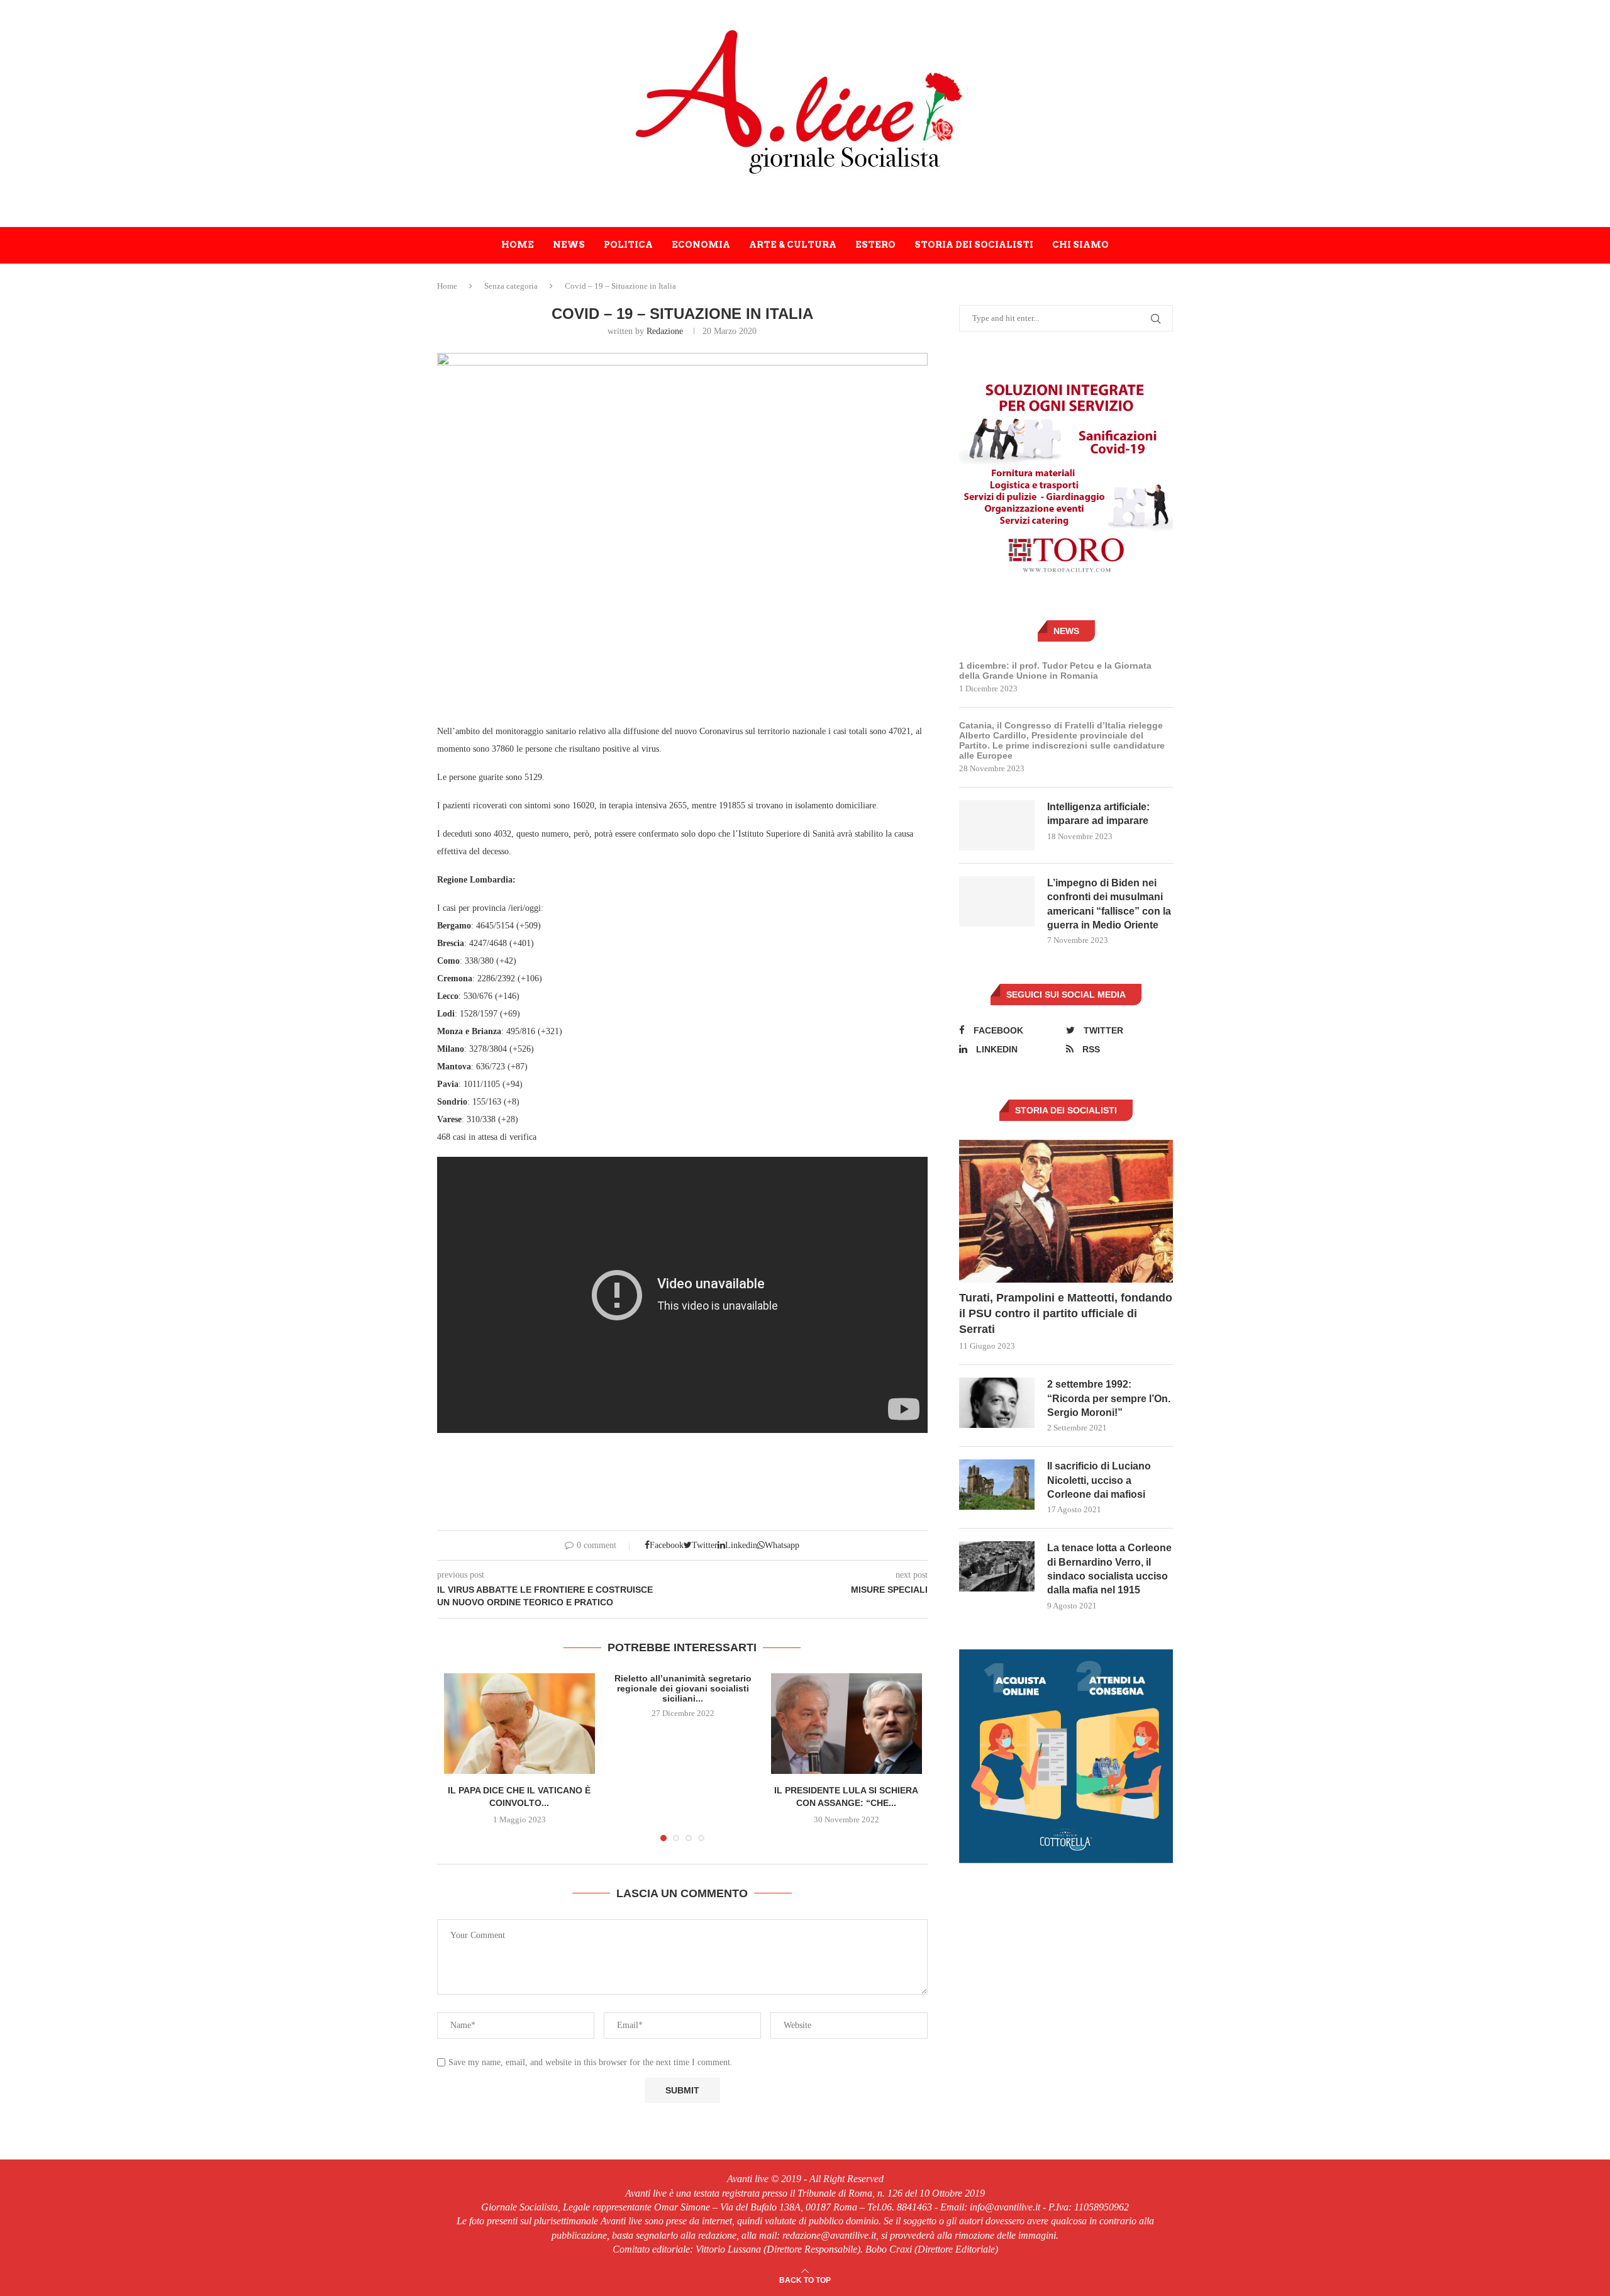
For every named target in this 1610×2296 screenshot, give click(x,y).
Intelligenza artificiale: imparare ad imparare (1098, 814)
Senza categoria (511, 286)
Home (518, 245)
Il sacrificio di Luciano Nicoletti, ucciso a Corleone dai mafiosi (1099, 1480)
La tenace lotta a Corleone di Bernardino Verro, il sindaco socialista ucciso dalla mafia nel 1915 (1109, 1569)
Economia (701, 245)
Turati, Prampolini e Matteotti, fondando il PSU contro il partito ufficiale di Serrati (1066, 1313)
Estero (875, 245)
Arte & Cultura (793, 245)
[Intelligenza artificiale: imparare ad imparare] (997, 825)
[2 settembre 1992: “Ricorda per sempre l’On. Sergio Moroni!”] (997, 1403)
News (569, 245)
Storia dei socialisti (974, 245)
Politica (628, 245)
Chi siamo (1080, 245)
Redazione (665, 331)
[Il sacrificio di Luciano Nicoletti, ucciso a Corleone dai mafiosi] (997, 1485)
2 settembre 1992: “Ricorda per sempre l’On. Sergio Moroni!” (1109, 1398)
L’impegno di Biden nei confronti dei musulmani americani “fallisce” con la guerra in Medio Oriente (1109, 904)
